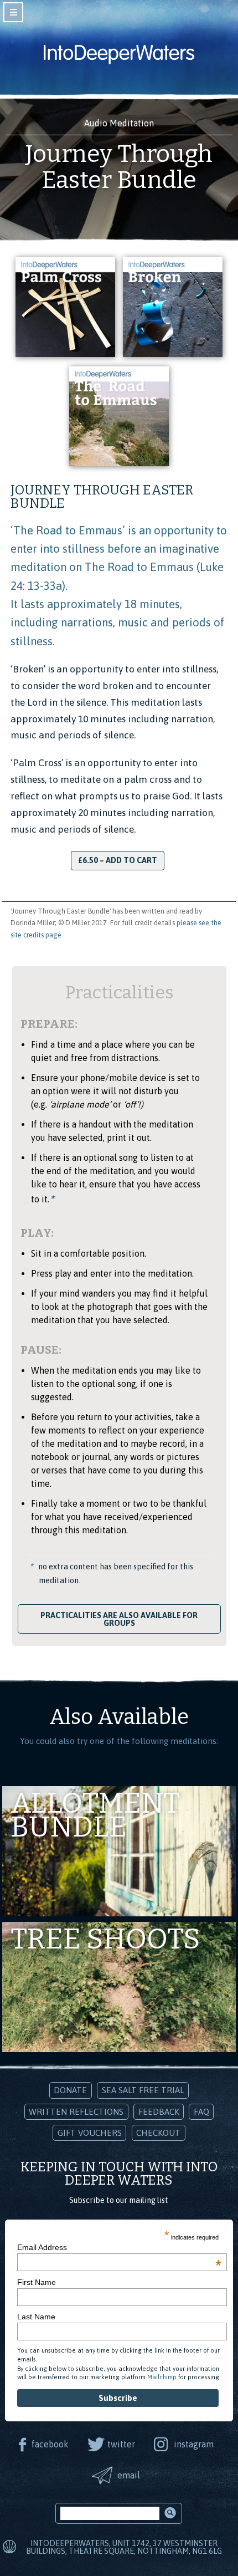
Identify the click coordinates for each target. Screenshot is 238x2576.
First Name (37, 2282)
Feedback (159, 2112)
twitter (121, 2444)
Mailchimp (162, 2377)
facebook (50, 2444)
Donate (70, 2090)
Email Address (119, 2247)
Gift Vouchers (90, 2133)
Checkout (158, 2133)
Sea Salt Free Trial (143, 2090)
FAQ (201, 2112)
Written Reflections (76, 2112)
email (129, 2475)
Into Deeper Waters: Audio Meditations (119, 54)
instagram (194, 2444)
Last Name (36, 2317)
